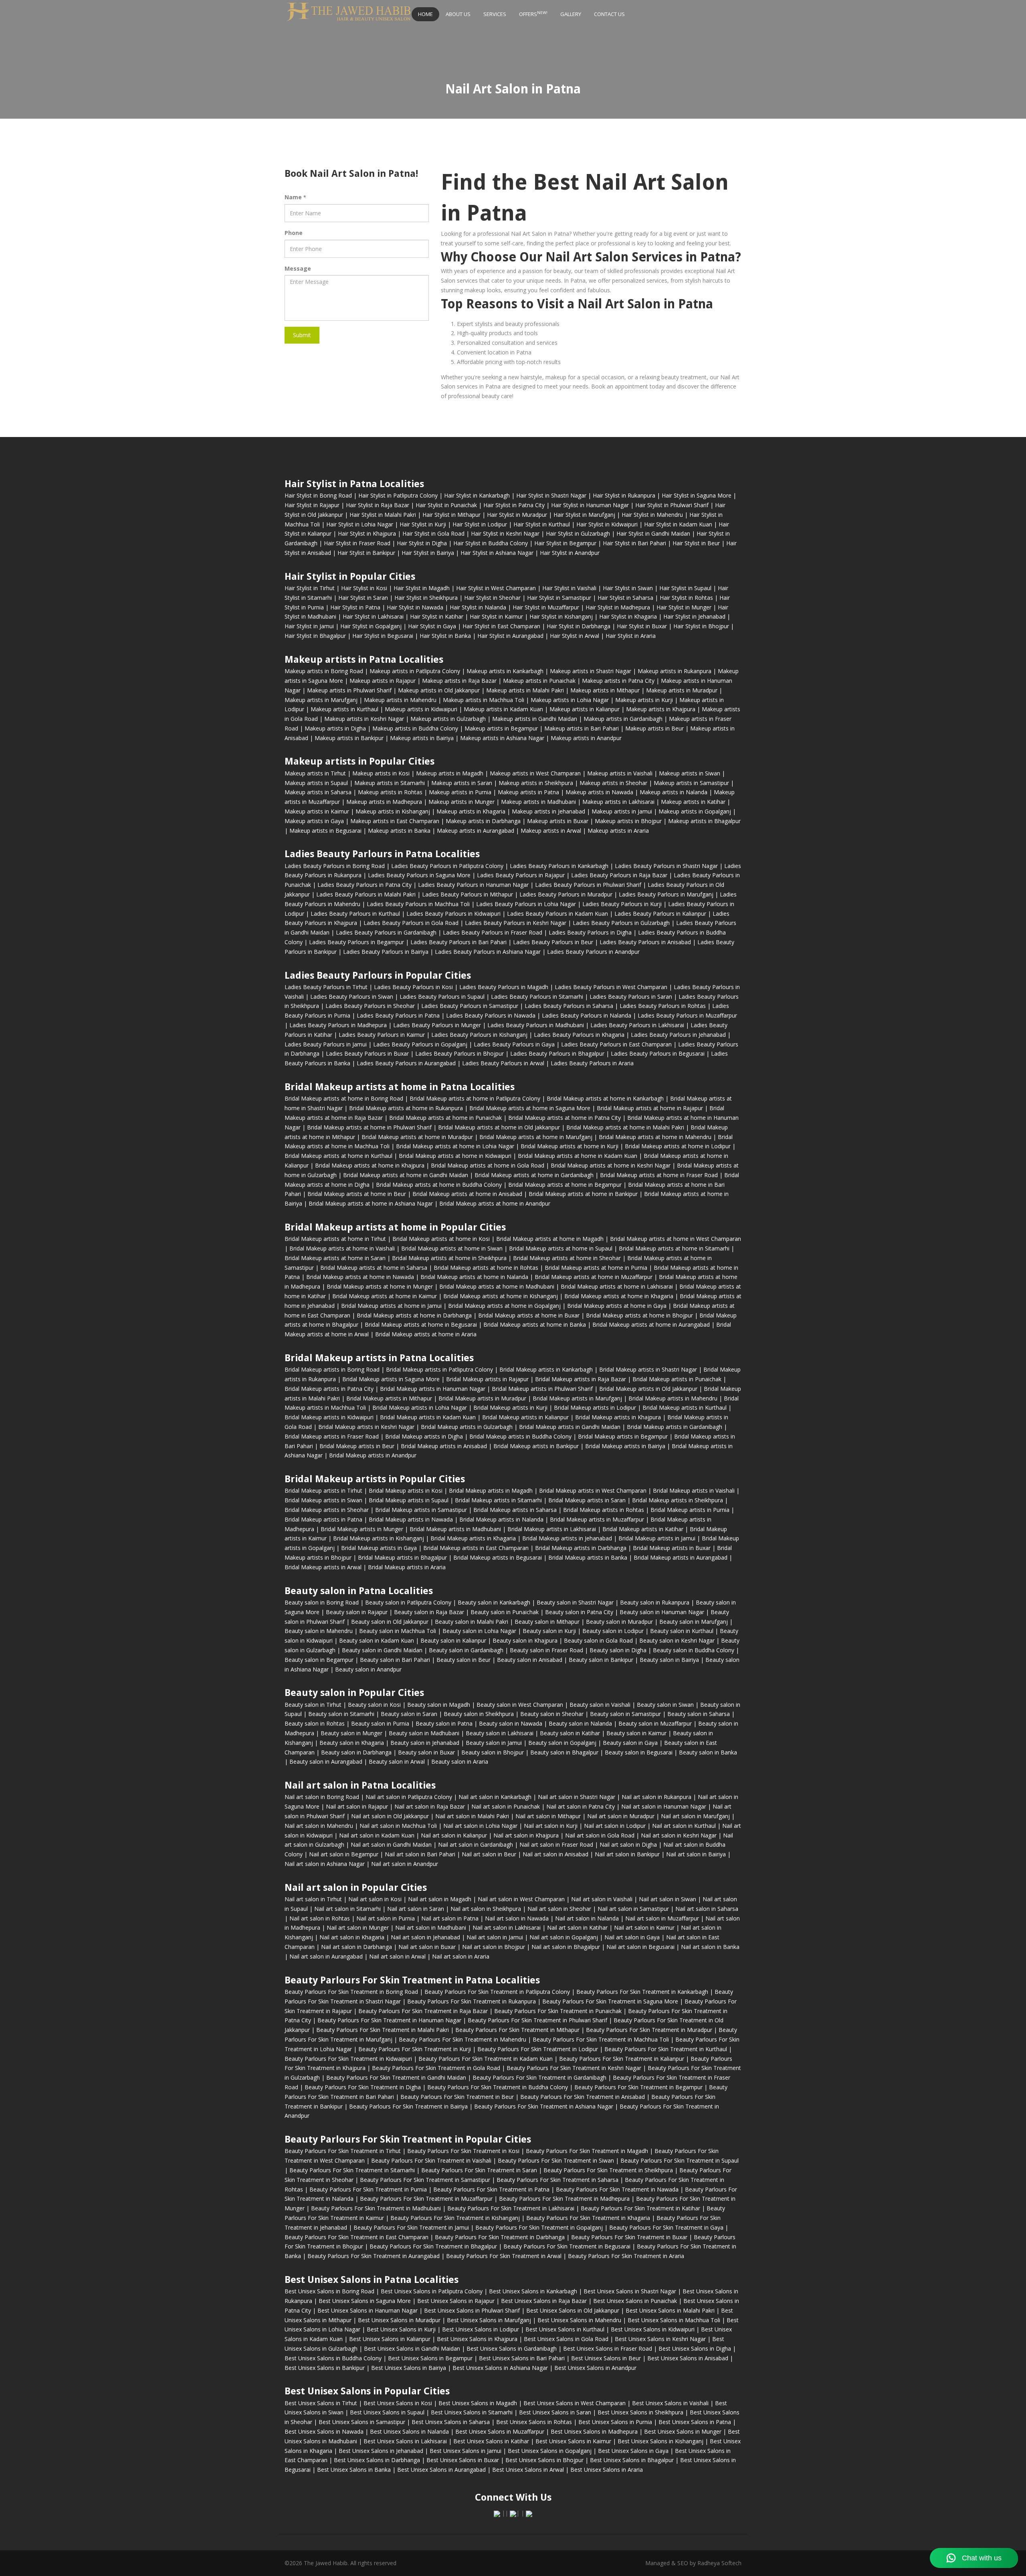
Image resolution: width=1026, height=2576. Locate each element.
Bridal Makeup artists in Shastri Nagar (648, 1369)
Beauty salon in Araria (460, 1762)
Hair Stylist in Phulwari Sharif (672, 505)
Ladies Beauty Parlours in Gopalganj (420, 1044)
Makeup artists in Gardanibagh (623, 719)
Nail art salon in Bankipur (627, 1854)
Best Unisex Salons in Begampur (430, 2358)
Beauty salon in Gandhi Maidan (382, 1650)
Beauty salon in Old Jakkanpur (390, 1622)
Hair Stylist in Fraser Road (357, 543)
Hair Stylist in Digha (422, 543)
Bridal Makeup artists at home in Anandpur (495, 1203)
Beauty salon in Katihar (570, 1733)
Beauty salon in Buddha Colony (694, 1650)
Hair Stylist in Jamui (309, 626)
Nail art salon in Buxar (427, 1947)
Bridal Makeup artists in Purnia (690, 1510)
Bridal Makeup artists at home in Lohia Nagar (455, 1146)
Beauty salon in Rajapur (357, 1612)
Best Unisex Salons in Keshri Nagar (660, 2339)
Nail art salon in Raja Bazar (430, 1806)
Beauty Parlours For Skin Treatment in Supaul (680, 2160)
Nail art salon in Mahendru (319, 1826)
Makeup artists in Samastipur (691, 783)
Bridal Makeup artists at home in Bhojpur (639, 1315)
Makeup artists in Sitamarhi (390, 783)
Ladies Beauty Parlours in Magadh (504, 987)
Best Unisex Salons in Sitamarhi (472, 2412)
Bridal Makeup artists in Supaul (409, 1500)
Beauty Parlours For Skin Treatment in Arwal (504, 2256)
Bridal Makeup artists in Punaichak (677, 1379)
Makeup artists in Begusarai (325, 831)
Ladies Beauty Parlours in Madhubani (536, 1025)
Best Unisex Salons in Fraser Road (608, 2348)
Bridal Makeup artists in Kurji (510, 1407)
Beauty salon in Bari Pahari (395, 1660)
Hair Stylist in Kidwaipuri (607, 524)
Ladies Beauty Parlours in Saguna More (419, 875)
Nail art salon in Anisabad (555, 1854)
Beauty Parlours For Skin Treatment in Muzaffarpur (426, 2199)
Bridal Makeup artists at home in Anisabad (467, 1194)
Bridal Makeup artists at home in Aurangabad (651, 1324)
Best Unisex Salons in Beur (606, 2358)
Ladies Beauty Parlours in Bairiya (386, 952)
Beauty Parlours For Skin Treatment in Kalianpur (622, 2059)
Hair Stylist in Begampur (565, 543)
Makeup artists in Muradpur (682, 690)
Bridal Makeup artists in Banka (588, 1557)
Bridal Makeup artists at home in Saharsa (374, 1268)
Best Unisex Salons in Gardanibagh (512, 2348)
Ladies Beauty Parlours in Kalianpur (660, 914)
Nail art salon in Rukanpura (656, 1797)
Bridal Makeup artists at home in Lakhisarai (617, 1286)
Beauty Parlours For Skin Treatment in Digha (363, 2087)
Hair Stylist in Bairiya (428, 553)
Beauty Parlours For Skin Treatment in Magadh (587, 2151)
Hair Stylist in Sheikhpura (426, 598)
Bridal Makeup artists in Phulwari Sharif (542, 1389)
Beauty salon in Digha (618, 1650)
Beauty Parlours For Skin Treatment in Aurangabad (374, 2256)
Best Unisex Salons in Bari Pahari (522, 2358)
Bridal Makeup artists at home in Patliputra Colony (475, 1098)
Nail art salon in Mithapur (548, 1816)
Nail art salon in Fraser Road (556, 1844)
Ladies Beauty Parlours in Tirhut (326, 987)
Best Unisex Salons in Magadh (478, 2403)
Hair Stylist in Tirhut (310, 588)
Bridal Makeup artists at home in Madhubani (497, 1286)
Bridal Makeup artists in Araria (407, 1567)
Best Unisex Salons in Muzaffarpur (500, 2431)
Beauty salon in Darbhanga (356, 1752)
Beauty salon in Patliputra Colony (408, 1602)
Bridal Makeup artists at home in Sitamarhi (674, 1248)
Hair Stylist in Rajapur (312, 505)
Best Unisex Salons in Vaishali (670, 2403)
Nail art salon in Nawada (517, 1918)
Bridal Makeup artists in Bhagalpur (402, 1557)
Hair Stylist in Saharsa (625, 598)
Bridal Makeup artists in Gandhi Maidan (570, 1427)
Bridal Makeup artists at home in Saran (335, 1258)
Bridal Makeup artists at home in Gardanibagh (534, 1175)
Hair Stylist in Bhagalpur (315, 636)
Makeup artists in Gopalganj (695, 811)
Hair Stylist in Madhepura (618, 607)
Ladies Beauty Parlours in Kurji (622, 904)
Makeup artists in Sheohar (613, 783)
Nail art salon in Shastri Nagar (577, 1797)
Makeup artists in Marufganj (321, 700)
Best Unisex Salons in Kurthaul (565, 2329)
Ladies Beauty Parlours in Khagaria (579, 1035)
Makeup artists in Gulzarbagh (448, 719)
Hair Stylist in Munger (684, 607)
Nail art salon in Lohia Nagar (480, 1826)
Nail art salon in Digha (628, 1844)
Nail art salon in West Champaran (521, 1899)
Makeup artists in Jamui (622, 811)
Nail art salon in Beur (489, 1854)
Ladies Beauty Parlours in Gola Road (411, 923)
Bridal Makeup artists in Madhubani (455, 1529)
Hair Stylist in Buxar (642, 626)
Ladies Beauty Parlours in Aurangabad (406, 1063)
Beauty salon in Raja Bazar (429, 1612)
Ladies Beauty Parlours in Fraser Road (493, 932)
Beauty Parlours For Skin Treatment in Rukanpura (472, 2001)
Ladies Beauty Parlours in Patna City (365, 885)
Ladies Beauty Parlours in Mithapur (468, 894)
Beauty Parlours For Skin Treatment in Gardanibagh (539, 2077)
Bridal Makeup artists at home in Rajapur (650, 1108)
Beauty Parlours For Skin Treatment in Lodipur (538, 2049)
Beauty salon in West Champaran (520, 1705)
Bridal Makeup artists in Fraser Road (332, 1436)
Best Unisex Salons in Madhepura (594, 2431)
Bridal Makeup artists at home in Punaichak (445, 1118)
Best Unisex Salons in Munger (683, 2431)
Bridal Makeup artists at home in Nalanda (474, 1277)
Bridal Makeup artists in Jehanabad (567, 1538)
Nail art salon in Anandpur (405, 1864)
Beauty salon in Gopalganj (562, 1743)
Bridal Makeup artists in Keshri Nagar (366, 1427)
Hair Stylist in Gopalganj (371, 626)
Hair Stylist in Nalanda (478, 607)
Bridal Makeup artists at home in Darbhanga (414, 1315)
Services (495, 14)
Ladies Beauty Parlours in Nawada (491, 1015)
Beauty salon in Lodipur (613, 1631)
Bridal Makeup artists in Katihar (643, 1529)
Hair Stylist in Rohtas (686, 598)
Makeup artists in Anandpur (586, 738)
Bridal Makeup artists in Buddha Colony (520, 1436)
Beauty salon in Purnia (380, 1723)
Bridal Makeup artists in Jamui (657, 1538)
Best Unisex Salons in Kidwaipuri (653, 2329)
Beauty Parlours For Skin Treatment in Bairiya (408, 2106)
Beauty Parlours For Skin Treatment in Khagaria (588, 2218)
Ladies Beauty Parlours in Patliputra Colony (447, 866)
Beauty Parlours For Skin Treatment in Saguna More (610, 2001)
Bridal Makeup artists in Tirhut (323, 1490)
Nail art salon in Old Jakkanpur (390, 1816)
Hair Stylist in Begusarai (383, 636)
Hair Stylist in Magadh (422, 588)
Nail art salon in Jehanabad (425, 1937)
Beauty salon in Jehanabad (425, 1743)
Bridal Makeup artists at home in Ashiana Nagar (371, 1203)
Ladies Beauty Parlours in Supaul (442, 997)
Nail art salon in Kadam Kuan (377, 1835)
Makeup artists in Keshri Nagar (364, 719)
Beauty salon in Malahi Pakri (472, 1622)
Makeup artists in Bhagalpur (704, 821)
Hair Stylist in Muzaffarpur (546, 607)
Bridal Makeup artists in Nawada (411, 1519)
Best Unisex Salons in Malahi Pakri (670, 2310)
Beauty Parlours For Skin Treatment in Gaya (666, 2227)
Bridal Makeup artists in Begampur (623, 1436)
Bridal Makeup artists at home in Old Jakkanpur (499, 1127)
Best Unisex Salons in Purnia (615, 2422)
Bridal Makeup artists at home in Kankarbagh (605, 1098)
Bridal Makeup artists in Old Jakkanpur (648, 1389)
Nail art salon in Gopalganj (564, 1937)
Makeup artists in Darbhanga (483, 821)
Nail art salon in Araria (461, 1956)
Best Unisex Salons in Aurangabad (441, 2470)
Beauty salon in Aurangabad (326, 1762)
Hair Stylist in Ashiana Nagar (497, 553)
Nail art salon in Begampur (344, 1854)
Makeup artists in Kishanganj (393, 811)
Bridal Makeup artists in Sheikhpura (678, 1500)
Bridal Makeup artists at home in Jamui (391, 1306)
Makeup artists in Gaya (314, 821)
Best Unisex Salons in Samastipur (362, 2422)
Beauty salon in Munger (351, 1733)
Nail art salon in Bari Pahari (420, 1854)
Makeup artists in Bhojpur (628, 821)
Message (298, 268)
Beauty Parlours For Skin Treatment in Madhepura (564, 2199)
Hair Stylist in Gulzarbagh (578, 533)
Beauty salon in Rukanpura (655, 1602)
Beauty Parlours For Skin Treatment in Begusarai (567, 2246)
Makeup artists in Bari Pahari (582, 728)
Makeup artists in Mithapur (605, 690)
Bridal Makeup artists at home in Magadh (550, 1239)
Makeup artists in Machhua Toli (484, 700)
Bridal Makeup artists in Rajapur (487, 1379)
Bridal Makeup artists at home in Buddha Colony (439, 1185)
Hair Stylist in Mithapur (451, 515)
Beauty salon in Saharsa (699, 1714)
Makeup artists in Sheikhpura (536, 783)
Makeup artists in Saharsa (318, 792)
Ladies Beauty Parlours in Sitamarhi (537, 997)
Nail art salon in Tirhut (313, 1899)
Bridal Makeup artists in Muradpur (482, 1398)
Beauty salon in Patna (444, 1723)
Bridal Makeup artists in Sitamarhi (498, 1500)
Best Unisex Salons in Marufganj (489, 2320)
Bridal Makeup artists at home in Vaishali (342, 1248)
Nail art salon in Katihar (577, 1927)
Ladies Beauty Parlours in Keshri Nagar (516, 923)
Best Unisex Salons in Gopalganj (550, 2451)
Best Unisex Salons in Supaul (387, 2412)
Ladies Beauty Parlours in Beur (553, 942)
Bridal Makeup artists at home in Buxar (529, 1315)
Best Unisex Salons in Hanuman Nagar (368, 2310)
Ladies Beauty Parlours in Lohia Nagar (526, 904)
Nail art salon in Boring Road (322, 1797)
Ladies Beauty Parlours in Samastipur (470, 1006)
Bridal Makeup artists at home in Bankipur (583, 1194)
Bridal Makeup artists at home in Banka (535, 1324)
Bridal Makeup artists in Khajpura (618, 1417)
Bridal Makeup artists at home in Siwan (452, 1248)
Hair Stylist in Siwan (628, 588)
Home (425, 14)
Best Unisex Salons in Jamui (466, 2451)
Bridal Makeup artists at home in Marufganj (536, 1137)
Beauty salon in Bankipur (601, 1660)
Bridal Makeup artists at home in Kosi (441, 1239)
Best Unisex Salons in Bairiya (409, 2368)
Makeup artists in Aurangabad (476, 831)
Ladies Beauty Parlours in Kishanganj (479, 1035)
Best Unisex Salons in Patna (695, 2422)
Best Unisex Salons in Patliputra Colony (432, 2291)
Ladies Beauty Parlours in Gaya (514, 1044)
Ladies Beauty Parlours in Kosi (413, 987)
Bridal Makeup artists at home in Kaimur (385, 1296)
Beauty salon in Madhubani (424, 1733)
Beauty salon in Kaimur (636, 1733)
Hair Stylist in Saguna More (697, 495)
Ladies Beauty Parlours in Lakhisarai (637, 1025)
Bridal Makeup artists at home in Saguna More (530, 1108)
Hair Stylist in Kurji (423, 524)
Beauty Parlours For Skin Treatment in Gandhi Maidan (396, 2077)
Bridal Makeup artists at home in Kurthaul (338, 1156)
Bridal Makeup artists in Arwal (323, 1567)
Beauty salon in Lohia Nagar (479, 1631)
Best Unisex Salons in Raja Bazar (544, 2301)
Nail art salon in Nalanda (587, 1918)
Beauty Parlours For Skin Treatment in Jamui (411, 2227)
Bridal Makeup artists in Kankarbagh (546, 1369)
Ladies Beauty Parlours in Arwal (503, 1063)
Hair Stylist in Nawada (415, 607)
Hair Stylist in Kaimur (496, 616)
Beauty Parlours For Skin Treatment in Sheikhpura (608, 2170)
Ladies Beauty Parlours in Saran (631, 997)
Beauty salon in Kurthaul (682, 1631)
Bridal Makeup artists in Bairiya (625, 1446)
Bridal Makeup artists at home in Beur (357, 1194)
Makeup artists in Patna (528, 792)
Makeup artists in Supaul (316, 783)
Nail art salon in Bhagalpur (566, 1947)
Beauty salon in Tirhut (313, 1705)
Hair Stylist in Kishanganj (561, 616)
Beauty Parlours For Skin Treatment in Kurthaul (666, 2049)
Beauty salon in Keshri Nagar (677, 1640)
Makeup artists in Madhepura (384, 802)
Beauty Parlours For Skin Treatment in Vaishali (431, 2160)
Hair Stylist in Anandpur (570, 553)
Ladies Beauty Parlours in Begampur (356, 942)
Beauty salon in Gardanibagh (466, 1650)
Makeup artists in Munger (461, 802)
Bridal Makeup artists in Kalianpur (525, 1417)
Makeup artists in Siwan (690, 773)
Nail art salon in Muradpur (621, 1816)
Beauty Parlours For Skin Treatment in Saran (479, 2170)
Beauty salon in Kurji (549, 1631)
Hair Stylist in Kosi (364, 588)
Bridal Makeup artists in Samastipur (421, 1510)
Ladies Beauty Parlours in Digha (590, 932)
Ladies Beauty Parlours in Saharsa (569, 1006)
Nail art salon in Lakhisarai (507, 1927)
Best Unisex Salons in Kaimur (573, 2441)
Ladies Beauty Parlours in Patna (398, 1015)
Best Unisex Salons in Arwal (528, 2470)
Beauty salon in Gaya (630, 1743)
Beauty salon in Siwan (665, 1705)
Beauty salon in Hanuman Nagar (662, 1612)
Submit (302, 335)
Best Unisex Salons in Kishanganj (660, 2441)
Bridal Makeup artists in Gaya (379, 1548)
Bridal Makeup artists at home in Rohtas (486, 1268)
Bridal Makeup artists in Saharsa (515, 1510)
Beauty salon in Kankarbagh (494, 1602)
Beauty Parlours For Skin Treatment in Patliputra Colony (497, 1992)
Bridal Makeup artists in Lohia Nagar (420, 1407)
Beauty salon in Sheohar (552, 1714)
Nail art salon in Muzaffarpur (662, 1918)
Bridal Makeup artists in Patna (323, 1519)
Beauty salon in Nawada (511, 1723)
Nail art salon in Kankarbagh (495, 1797)
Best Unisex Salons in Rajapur (456, 2301)
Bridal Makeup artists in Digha (424, 1436)
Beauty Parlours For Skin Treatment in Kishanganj (455, 2218)
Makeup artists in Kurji (644, 700)
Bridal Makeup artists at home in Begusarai (421, 1324)
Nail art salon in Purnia (386, 1918)
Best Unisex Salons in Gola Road (566, 2339)
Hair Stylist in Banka (445, 636)
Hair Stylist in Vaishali (569, 588)
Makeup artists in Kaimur (317, 811)
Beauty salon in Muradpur (619, 1622)
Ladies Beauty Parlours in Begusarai (658, 1053)
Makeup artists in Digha (335, 728)
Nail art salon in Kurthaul (684, 1826)
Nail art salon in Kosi (375, 1899)
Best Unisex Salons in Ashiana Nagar (500, 2368)
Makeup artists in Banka (399, 831)
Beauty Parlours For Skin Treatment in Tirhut (343, 2151)
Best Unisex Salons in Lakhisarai (405, 2441)
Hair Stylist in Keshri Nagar (505, 533)
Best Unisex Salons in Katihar (491, 2441)
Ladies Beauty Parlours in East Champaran (616, 1044)
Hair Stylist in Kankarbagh (477, 495)
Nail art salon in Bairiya (696, 1854)
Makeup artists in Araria (618, 831)
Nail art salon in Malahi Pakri (472, 1816)
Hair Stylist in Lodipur (480, 524)
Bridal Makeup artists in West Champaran (593, 1490)
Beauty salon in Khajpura (525, 1640)
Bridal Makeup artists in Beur (357, 1446)
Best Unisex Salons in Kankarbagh (533, 2291)
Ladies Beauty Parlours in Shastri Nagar (666, 866)
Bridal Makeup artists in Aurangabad (681, 1557)
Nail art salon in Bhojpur (494, 1947)
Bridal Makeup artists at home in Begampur (565, 1185)
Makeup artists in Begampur (501, 728)
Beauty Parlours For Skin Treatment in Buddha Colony (498, 2087)
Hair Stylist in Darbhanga (579, 626)
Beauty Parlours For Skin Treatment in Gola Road (436, 2068)
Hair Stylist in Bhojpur (701, 626)
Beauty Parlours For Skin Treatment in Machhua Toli (601, 2039)
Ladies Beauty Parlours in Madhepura (338, 1025)
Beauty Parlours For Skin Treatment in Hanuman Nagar (389, 2020)
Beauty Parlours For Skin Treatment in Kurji (415, 2049)
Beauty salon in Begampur (319, 1660)
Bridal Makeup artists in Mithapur (389, 1398)
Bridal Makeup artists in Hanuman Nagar (433, 1389)
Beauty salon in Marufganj (694, 1622)
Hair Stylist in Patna (355, 607)
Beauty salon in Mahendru (319, 1631)
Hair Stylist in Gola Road (433, 533)
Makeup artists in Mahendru (400, 700)
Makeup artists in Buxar (558, 821)
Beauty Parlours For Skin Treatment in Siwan (556, 2160)
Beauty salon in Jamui (494, 1743)
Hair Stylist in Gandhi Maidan (653, 533)
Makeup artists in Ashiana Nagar (502, 738)
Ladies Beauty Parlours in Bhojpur (459, 1053)
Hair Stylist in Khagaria (628, 616)
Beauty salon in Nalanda (580, 1723)
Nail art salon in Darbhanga (356, 1947)
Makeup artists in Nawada (599, 792)
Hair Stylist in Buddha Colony (491, 543)
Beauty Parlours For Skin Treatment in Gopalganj (539, 2227)
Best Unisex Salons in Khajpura (477, 2339)
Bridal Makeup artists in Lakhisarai (552, 1529)
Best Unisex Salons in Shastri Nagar (630, 2291)
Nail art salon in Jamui (495, 1937)
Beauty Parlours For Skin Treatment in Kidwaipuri (348, 2059)
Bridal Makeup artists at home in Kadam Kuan (578, 1156)
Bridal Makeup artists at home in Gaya (617, 1306)
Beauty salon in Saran (409, 1714)
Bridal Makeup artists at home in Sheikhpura (449, 1258)
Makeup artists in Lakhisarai (618, 802)
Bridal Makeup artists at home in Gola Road (488, 1165)
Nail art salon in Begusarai (640, 1947)
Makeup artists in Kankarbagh (505, 671)
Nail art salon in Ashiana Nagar (325, 1864)
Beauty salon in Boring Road (322, 1602)
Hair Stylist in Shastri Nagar (551, 495)
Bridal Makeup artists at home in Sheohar (567, 1258)
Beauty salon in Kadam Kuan (377, 1640)
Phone (294, 233)
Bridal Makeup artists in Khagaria (473, 1538)
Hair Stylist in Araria (631, 636)
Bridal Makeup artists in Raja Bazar (581, 1379)
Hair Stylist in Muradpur (517, 515)
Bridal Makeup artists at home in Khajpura (370, 1165)
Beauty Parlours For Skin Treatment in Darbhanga (500, 2237)
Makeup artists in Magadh (450, 773)
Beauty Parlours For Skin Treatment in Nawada (617, 2189)
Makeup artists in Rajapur (383, 681)
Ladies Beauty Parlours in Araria (592, 1063)
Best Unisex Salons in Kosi (398, 2403)
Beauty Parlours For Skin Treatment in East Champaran (356, 2237)
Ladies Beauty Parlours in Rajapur (521, 875)
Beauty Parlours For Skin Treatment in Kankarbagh (642, 1992)
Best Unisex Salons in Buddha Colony (333, 2358)
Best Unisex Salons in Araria (607, 2470)
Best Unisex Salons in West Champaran (575, 2403)
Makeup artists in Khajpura (661, 709)
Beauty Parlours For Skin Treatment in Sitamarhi (352, 2170)
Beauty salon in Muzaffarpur (655, 1723)
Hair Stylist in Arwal (575, 636)
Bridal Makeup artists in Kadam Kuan (428, 1417)
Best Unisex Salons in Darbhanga (377, 2460)
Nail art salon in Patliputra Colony (409, 1797)
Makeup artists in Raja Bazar (459, 681)
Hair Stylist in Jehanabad (694, 616)
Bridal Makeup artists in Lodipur (595, 1407)
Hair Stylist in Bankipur (366, 553)
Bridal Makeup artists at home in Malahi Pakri (625, 1127)
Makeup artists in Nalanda (674, 792)
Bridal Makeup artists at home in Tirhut (335, 1239)
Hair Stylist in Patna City (514, 505)
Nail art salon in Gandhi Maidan (391, 1844)
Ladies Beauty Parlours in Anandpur (593, 952)
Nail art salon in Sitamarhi (347, 1909)
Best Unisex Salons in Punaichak (635, 2301)
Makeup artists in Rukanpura (675, 671)
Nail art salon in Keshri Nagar (679, 1835)
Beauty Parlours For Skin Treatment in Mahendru (463, 2039)
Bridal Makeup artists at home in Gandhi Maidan (406, 1175)
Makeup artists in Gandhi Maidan (535, 719)
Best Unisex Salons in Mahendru (579, 2320)
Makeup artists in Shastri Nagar (591, 671)
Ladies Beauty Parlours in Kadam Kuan (557, 914)
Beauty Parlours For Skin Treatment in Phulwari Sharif (537, 2020)
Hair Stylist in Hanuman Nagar (590, 505)
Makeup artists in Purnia (460, 792)
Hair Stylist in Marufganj (584, 515)
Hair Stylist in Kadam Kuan (678, 524)
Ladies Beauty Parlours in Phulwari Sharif (588, 885)
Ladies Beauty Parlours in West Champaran (611, 987)
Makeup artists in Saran (462, 783)
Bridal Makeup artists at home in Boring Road (344, 1098)
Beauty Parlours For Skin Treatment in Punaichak (558, 2011)
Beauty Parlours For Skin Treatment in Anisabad (583, 2097)
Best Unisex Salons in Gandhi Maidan (412, 2348)
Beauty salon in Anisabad (530, 1660)
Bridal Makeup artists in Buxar (672, 1548)
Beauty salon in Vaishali (600, 1705)
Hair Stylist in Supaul (685, 588)
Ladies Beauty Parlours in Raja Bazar (619, 875)
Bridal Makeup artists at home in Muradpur (417, 1137)
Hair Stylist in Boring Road (318, 495)
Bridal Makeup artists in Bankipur (536, 1446)
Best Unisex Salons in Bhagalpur (632, 2460)
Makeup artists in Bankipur (349, 738)
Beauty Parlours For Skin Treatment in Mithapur (517, 2030)
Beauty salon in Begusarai (639, 1752)
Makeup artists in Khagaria (471, 811)
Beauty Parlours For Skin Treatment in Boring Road (351, 1992)
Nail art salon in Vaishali (602, 1899)
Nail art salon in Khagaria (352, 1937)
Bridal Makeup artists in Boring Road (332, 1369)
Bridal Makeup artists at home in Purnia (596, 1268)
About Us (458, 14)
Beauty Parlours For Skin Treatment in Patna (491, 2189)
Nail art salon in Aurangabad (326, 1956)
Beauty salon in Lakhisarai (500, 1733)
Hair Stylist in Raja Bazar (378, 505)
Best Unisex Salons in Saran (555, 2412)
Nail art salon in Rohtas (320, 1918)
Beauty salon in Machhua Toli (398, 1631)
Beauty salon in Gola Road (598, 1640)
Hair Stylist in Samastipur (559, 598)
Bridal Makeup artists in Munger (362, 1529)
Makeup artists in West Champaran (535, 773)
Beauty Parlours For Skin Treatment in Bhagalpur (433, 2246)
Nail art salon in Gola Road (600, 1835)
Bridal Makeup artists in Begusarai (498, 1557)
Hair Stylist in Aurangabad (510, 636)
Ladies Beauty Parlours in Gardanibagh (386, 932)
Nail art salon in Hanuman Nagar (664, 1806)
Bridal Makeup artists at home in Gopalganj (504, 1306)
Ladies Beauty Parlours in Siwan (352, 997)
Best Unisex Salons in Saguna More (365, 2301)
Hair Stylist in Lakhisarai (373, 616)
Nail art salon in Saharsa (707, 1909)
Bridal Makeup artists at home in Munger (380, 1286)
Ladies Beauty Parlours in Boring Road (335, 866)
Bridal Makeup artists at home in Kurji (570, 1146)
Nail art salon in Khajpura (526, 1835)
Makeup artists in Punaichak (539, 681)
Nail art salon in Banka (710, 1947)
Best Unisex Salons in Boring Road (329, 2291)
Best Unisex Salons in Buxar (463, 2460)
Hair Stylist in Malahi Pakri (383, 515)
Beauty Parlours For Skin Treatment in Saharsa (557, 2180)
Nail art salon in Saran (416, 1909)
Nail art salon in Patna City (581, 1806)
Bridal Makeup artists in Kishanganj (379, 1538)
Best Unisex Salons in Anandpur (595, 2368)
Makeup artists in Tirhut (315, 773)
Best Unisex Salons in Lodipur (481, 2329)
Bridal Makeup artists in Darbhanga (581, 1548)
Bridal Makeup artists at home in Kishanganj (501, 1296)
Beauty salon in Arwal (397, 1762)
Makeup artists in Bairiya (422, 738)
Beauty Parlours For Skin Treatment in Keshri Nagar (574, 2068)
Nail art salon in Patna (450, 1918)
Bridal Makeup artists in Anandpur (373, 1455)
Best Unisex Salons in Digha (695, 2348)
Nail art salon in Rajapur (357, 1806)
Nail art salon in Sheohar (559, 1909)
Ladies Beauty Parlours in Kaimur (382, 1035)
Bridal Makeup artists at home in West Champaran (676, 1239)
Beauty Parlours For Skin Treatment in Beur (457, 2097)
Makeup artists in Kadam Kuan (503, 709)
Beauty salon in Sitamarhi (341, 1714)
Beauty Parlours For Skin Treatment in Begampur (638, 2087)
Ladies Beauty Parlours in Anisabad (645, 942)
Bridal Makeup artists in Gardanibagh (675, 1427)
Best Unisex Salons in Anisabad (688, 2358)
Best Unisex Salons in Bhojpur (544, 2460)
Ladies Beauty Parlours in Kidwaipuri (453, 914)
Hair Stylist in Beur (696, 543)
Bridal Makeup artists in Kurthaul (685, 1407)
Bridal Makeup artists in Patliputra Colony (439, 1369)
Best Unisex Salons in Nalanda (409, 2431)
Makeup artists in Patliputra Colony (415, 671)
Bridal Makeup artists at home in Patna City (565, 1118)
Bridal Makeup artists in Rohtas (604, 1510)
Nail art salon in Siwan (668, 1899)
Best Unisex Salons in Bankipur (325, 2368)
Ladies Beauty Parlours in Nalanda (587, 1015)
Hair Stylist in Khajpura (367, 533)
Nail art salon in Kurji (551, 1826)
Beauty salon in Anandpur (368, 1669)
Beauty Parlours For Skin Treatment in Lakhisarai (511, 2208)
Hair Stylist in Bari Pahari (634, 543)
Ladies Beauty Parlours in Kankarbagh (559, 866)
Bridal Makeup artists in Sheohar (327, 1510)
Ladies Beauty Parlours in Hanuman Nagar (473, 885)
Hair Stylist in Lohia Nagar (360, 524)
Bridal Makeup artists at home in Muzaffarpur (594, 1277)
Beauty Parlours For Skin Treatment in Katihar (640, 2208)
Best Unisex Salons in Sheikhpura (640, 2412)
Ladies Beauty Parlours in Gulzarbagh (621, 923)
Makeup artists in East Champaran (395, 821)
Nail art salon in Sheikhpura (486, 1909)
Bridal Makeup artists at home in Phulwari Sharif (369, 1127)
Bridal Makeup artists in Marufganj (577, 1398)
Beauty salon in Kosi (374, 1705)
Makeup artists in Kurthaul (344, 709)
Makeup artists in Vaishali (620, 773)
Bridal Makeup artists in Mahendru (673, 1398)
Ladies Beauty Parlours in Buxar (367, 1053)
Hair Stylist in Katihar (437, 616)
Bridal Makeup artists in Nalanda (501, 1519)
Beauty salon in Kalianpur (453, 1640)
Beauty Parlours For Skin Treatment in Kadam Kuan (486, 2059)
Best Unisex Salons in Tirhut (321, 2403)
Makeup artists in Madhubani (538, 802)
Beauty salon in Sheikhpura (479, 1714)
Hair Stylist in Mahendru (652, 515)
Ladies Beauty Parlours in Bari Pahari (458, 942)
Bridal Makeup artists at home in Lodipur (678, 1146)
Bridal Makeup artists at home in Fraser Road (659, 1175)
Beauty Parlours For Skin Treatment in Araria (626, 2256)
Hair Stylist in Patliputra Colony (398, 495)
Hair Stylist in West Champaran (496, 588)
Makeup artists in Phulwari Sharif (349, 690)
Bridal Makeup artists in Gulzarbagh (467, 1427)
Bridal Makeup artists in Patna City (329, 1389)
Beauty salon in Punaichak (505, 1612)
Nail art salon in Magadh (440, 1899)
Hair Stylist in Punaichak (446, 505)
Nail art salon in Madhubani (431, 1927)
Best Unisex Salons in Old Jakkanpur (573, 2310)
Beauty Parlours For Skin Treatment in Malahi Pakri (383, 2030)
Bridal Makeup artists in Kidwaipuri (329, 1417)
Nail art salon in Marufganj (695, 1816)
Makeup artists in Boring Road (324, 671)
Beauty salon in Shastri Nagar (575, 1602)
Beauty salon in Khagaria (352, 1743)
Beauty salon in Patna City (579, 1612)
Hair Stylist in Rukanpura (624, 495)
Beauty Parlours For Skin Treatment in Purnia (368, 2189)
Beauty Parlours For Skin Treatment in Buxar (629, 2237)
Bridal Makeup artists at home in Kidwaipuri (455, 1156)
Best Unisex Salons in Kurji (401, 2329)
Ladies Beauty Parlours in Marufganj (666, 894)
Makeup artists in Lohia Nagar (570, 700)
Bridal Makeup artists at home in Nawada (360, 1277)
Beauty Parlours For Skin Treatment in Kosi (463, 2151)
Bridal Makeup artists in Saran (587, 1500)
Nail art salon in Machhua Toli (398, 1826)
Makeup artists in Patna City (618, 681)
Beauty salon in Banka (708, 1752)
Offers (533, 14)
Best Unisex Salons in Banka (354, 2470)
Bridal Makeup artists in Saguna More (391, 1379)
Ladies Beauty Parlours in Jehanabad (678, 1035)
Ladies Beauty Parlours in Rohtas (663, 1006)
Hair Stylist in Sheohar (492, 598)
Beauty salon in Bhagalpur (564, 1752)
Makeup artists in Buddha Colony (415, 728)
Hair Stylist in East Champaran (501, 626)
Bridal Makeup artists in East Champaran (476, 1548)
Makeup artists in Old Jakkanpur (439, 690)
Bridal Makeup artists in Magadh (491, 1490)
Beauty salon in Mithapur (547, 1622)
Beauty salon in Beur (464, 1660)
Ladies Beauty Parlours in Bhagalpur (557, 1053)
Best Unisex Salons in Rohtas (534, 2422)
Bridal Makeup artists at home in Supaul (561, 1248)
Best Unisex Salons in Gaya (633, 2451)
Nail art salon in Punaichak (506, 1806)
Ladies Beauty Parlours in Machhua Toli (418, 904)
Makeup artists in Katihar (693, 802)
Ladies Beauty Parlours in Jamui (326, 1044)
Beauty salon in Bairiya (669, 1660)
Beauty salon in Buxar (426, 1752)
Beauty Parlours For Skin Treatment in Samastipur (425, 2180)
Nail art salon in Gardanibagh (476, 1844)
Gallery (571, 14)
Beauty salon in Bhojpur (493, 1752)
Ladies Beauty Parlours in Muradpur (566, 894)
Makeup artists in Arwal (551, 831)
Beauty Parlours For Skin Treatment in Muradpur (649, 2030)
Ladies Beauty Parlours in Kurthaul (355, 914)
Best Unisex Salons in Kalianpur (390, 2339)
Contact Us (609, 14)
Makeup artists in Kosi (381, 773)
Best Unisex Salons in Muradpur (399, 2320)
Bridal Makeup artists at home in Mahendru (655, 1137)
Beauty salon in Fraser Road (546, 1650)
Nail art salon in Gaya (632, 1937)
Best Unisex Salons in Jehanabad (381, 2451)
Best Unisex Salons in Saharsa (451, 2422)
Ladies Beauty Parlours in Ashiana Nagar (488, 952)
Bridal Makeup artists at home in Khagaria (619, 1296)
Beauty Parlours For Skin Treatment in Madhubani (376, 2208)
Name (295, 197)
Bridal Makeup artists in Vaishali (694, 1490)
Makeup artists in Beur (654, 728)
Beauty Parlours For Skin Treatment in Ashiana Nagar (544, 2106)
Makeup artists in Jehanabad (548, 811)
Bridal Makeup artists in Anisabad (444, 1446)
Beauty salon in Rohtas (315, 1723)
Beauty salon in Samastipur (625, 1714)
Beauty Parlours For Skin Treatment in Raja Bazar (423, 2011)
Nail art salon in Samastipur (633, 1909)
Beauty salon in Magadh (439, 1705)
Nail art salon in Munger (358, 1927)
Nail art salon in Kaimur (644, 1927)
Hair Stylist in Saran (363, 598)
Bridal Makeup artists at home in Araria (426, 1334)
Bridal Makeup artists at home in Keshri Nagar (611, 1165)
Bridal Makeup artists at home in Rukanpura (406, 1108)
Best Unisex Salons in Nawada (324, 2431)
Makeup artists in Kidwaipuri (421, 709)
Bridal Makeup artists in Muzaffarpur (597, 1519)
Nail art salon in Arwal (397, 1956)
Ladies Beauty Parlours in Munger (437, 1025)
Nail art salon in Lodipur (615, 1826)
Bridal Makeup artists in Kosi (406, 1490)
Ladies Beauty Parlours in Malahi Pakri (366, 894)
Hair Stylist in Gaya (432, 626)
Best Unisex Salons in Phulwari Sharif (472, 2310)
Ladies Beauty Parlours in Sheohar (370, 1006)
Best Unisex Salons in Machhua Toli (674, 2320)
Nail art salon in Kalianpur (454, 1835)
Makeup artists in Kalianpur (585, 709)
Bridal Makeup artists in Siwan (323, 1500)
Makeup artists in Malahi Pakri (525, 690)
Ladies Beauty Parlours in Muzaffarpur (687, 1015)
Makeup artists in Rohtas (390, 792)
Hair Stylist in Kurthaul (542, 524)
